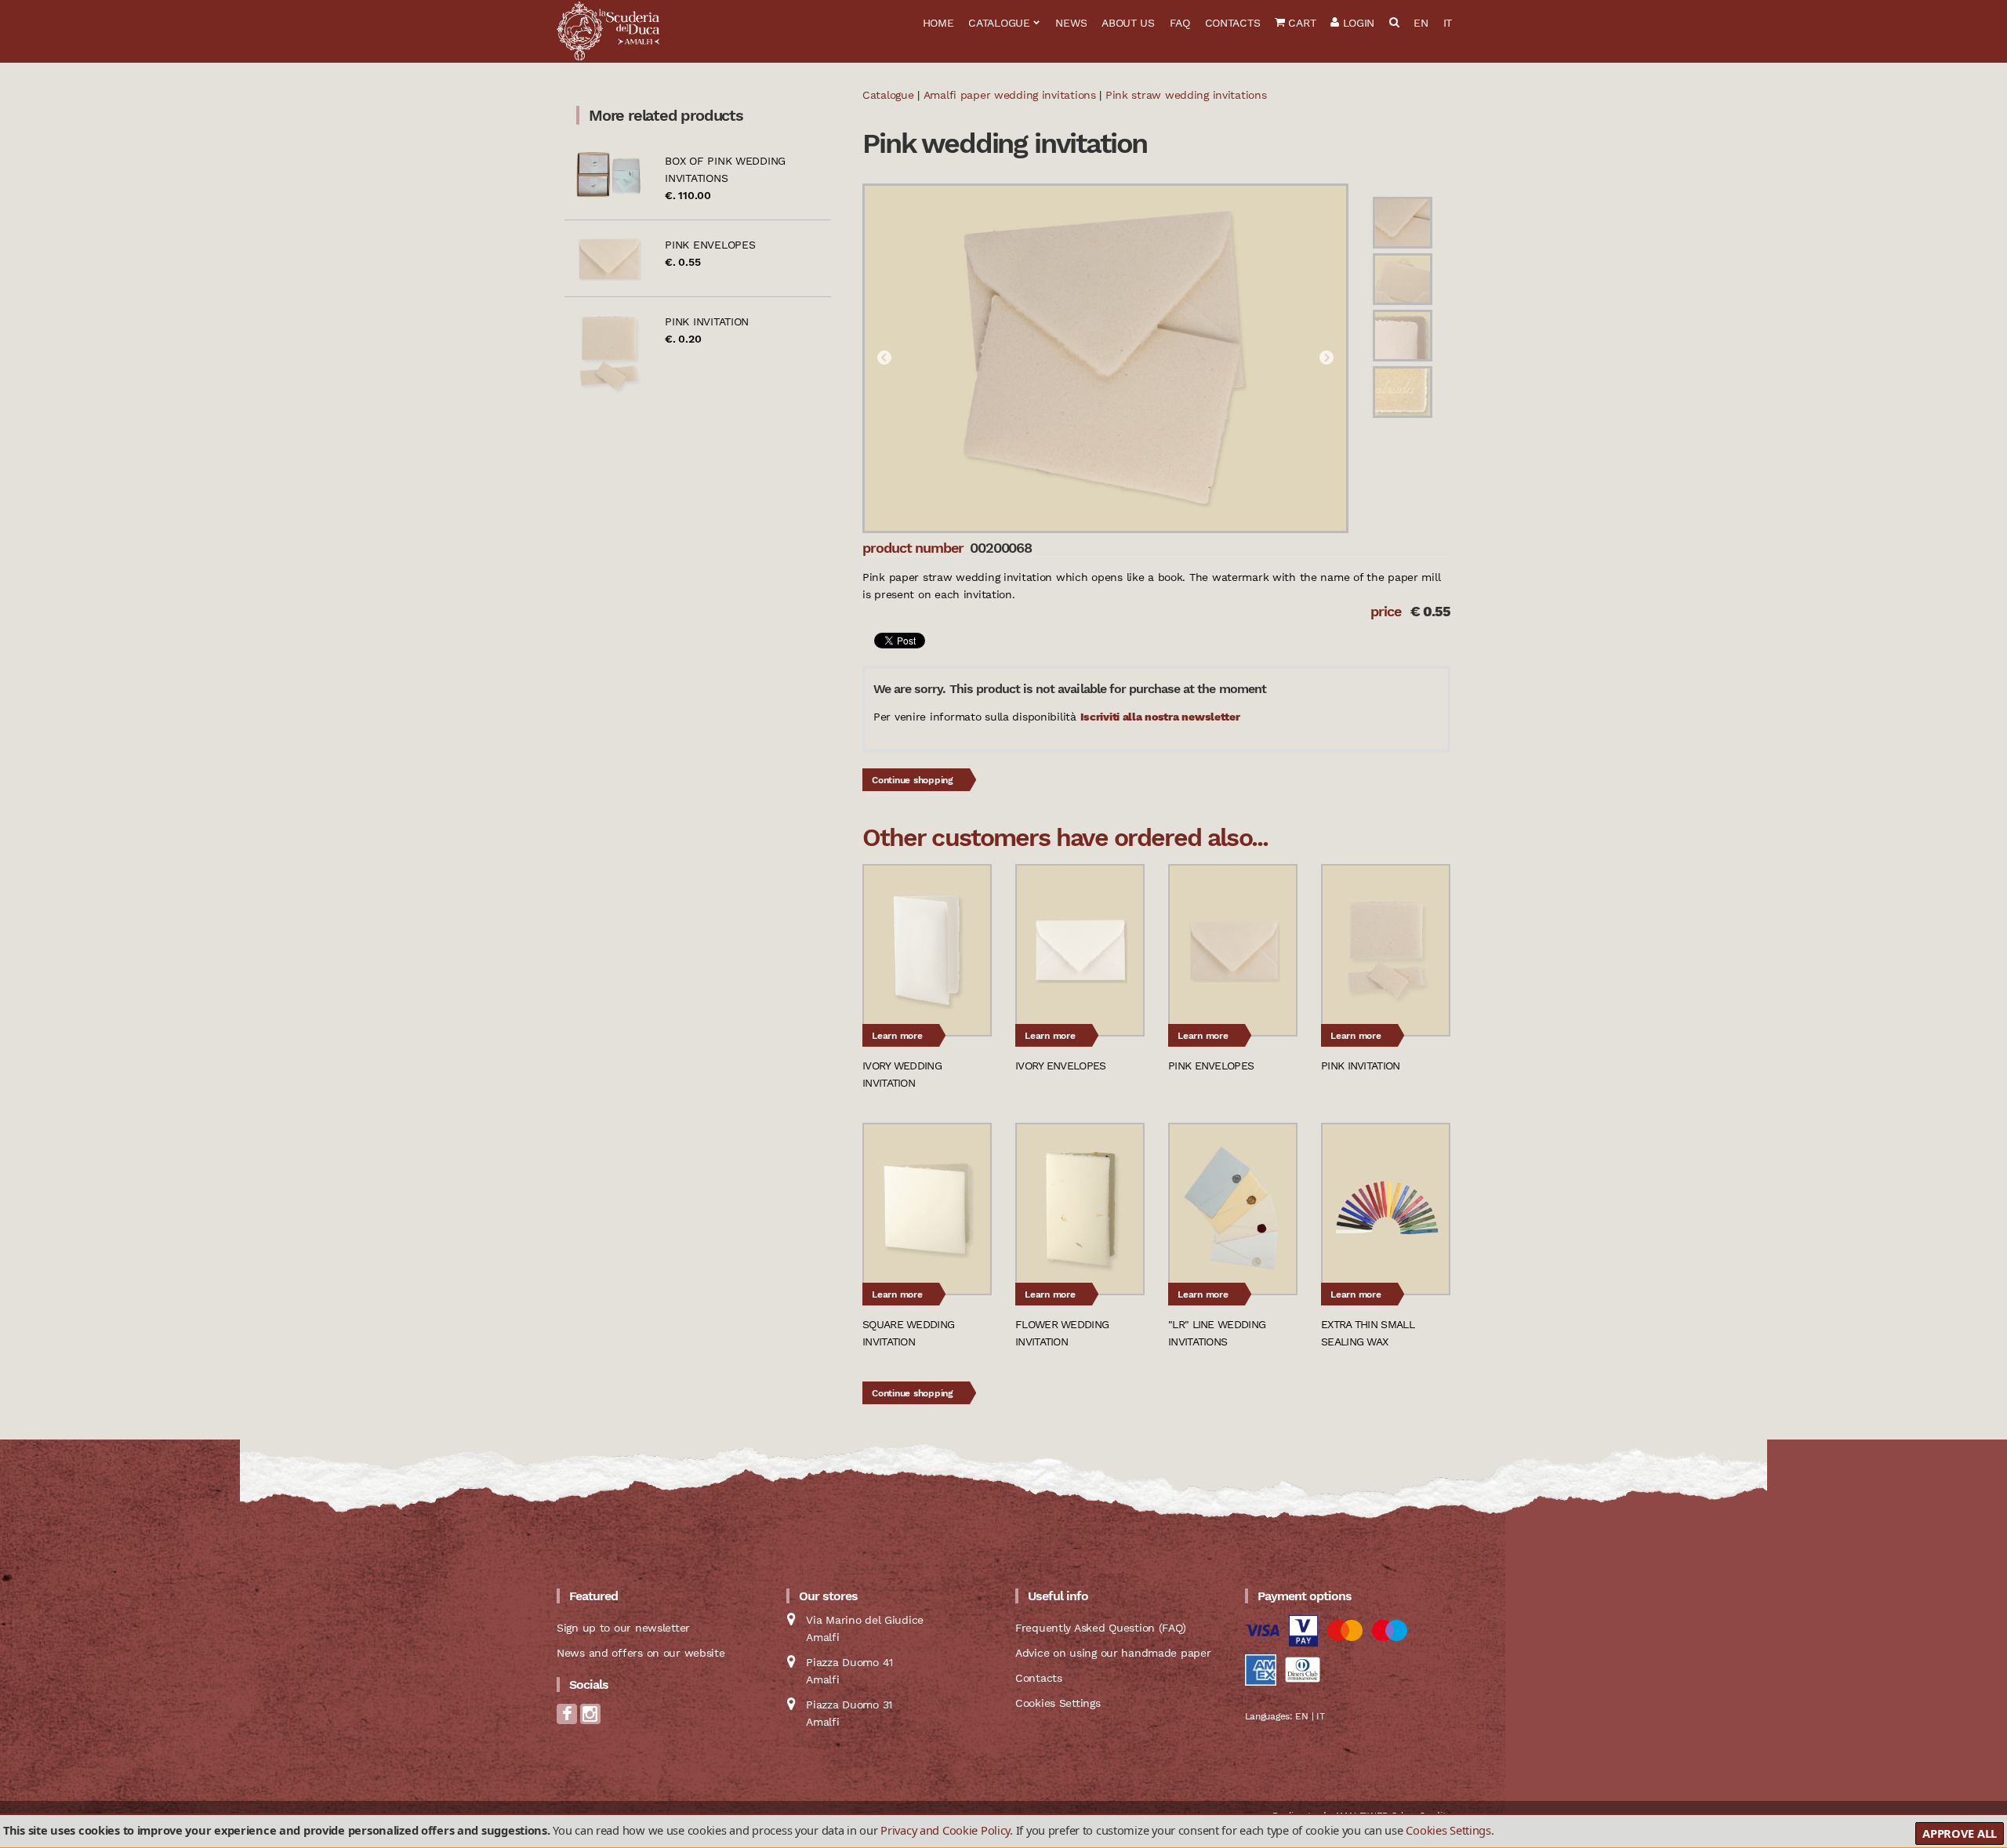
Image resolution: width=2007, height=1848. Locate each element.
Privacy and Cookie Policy (945, 1830)
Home (938, 23)
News (1071, 23)
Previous (884, 358)
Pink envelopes (710, 245)
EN (1421, 23)
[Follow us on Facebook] (567, 1719)
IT (1448, 23)
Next (1327, 358)
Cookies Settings (1448, 1830)
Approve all (1960, 1833)
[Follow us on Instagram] (590, 1719)
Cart (1301, 23)
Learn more (897, 1036)
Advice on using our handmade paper (1113, 1653)
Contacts (1233, 23)
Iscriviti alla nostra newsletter (1160, 717)
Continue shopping (913, 780)
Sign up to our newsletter (623, 1628)
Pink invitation (707, 321)
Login (1357, 23)
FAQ (1180, 23)
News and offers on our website (641, 1653)
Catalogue (999, 23)
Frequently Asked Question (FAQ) (1100, 1628)
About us (1128, 23)
